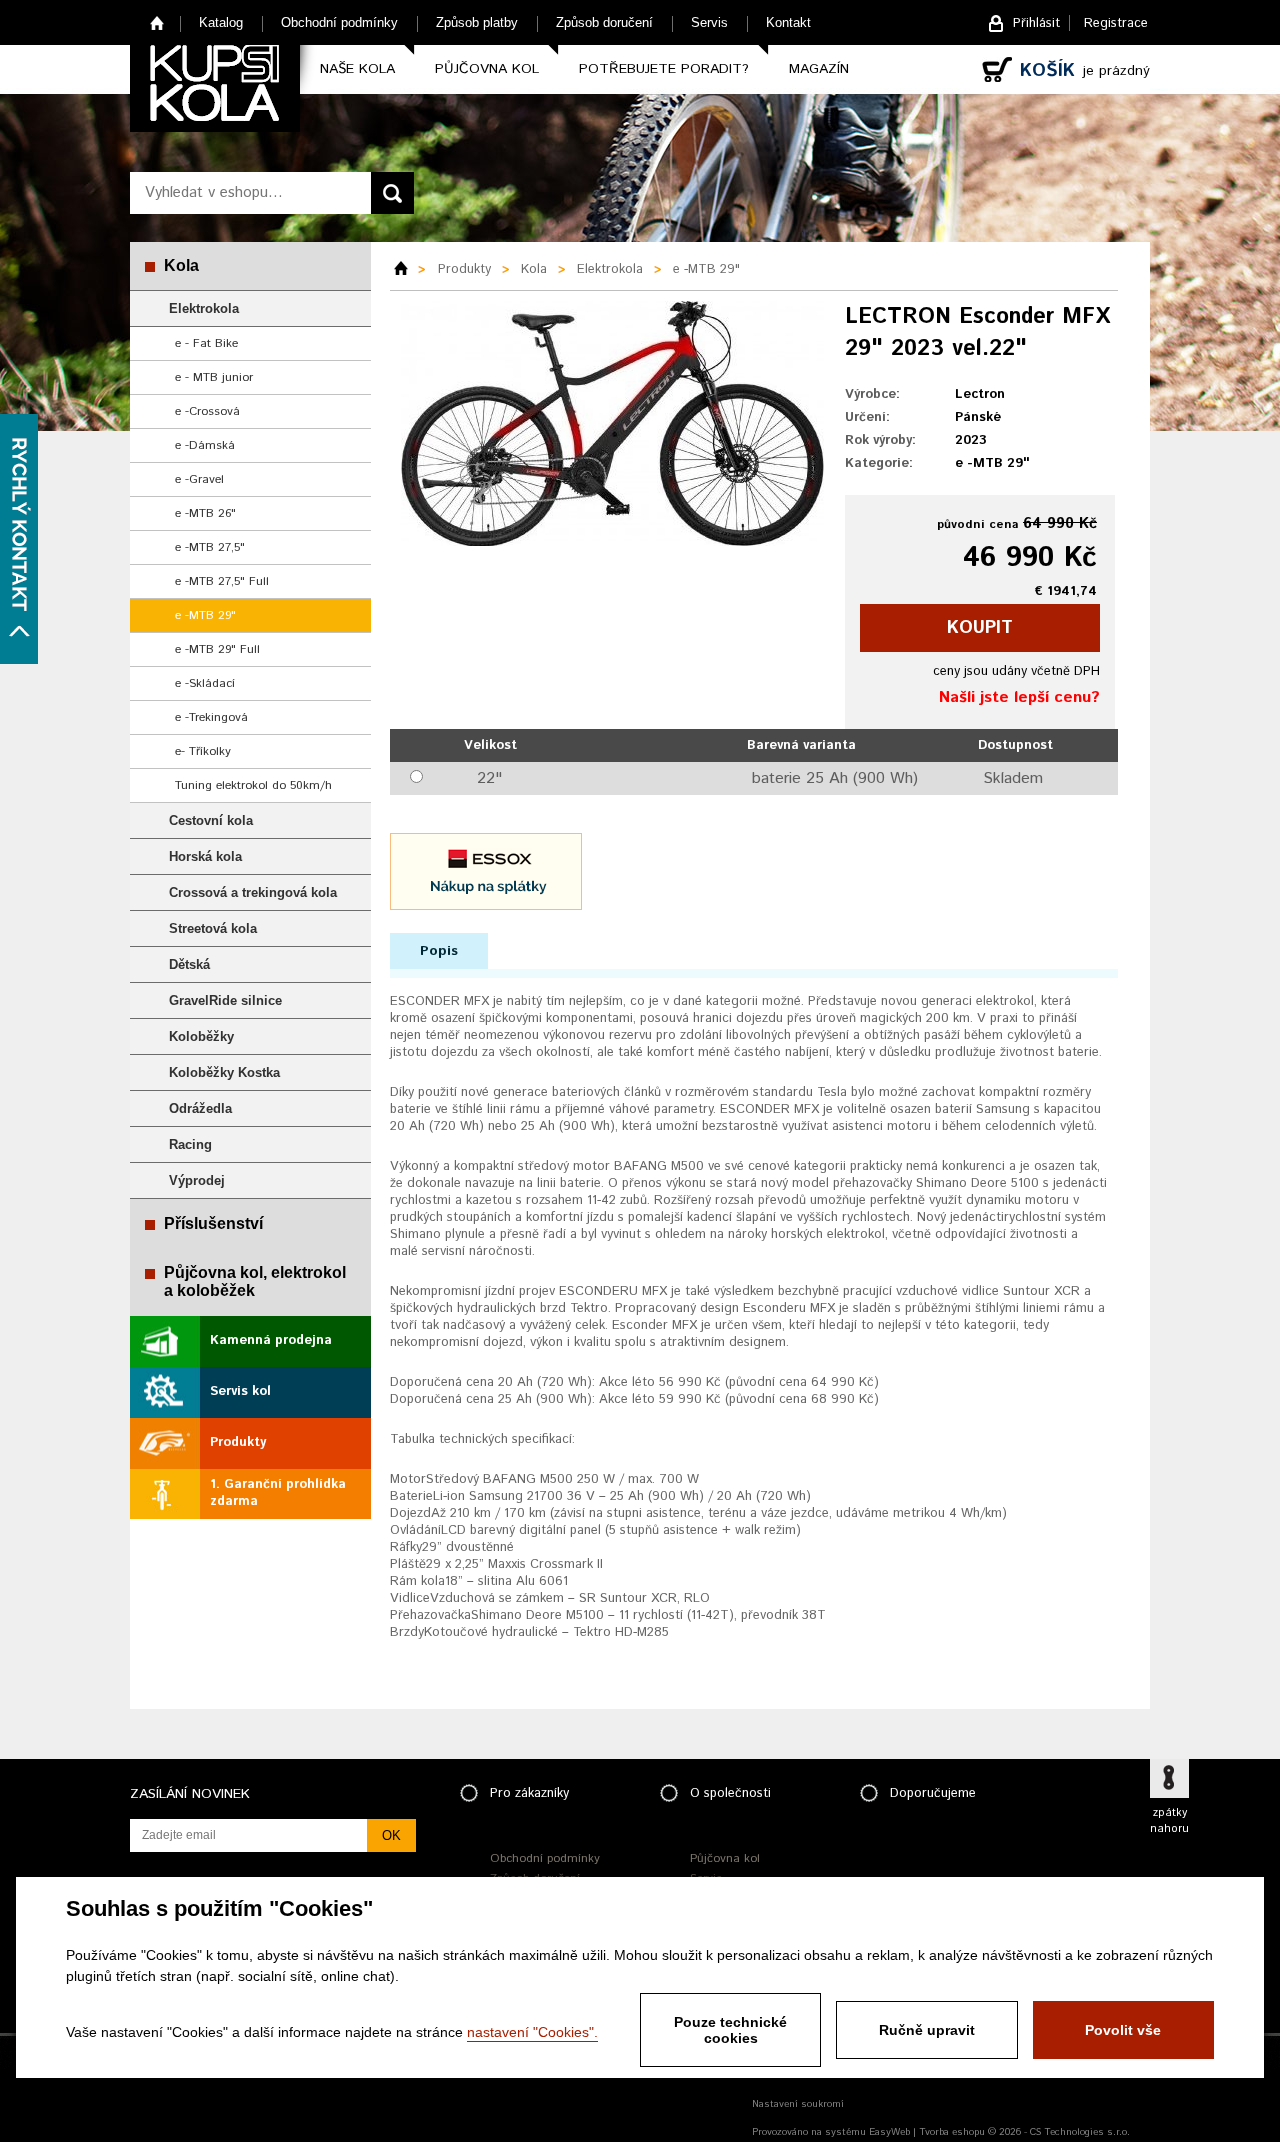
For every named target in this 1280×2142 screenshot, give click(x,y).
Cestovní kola (211, 820)
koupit (980, 628)
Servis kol (240, 1391)
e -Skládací (205, 683)
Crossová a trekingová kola (253, 892)
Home (157, 22)
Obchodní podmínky (339, 22)
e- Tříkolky (203, 751)
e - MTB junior (214, 377)
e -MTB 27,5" (210, 547)
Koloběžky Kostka (224, 1072)
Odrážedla (200, 1108)
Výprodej (197, 1180)
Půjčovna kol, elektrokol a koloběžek (255, 1281)
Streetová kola (213, 928)
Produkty (238, 1442)
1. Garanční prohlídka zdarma (278, 1493)
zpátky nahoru (1169, 1821)
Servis (709, 22)
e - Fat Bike (206, 343)
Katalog (221, 22)
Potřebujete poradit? (664, 69)
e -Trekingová (211, 717)
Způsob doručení (604, 22)
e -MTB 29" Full (217, 649)
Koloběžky (201, 1036)
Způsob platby (477, 22)
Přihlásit (1036, 23)
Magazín (819, 69)
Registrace (1116, 23)
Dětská (189, 964)
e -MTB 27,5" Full (222, 581)
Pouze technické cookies (730, 2030)
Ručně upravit (927, 2030)
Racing (190, 1144)
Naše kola (357, 69)
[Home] (408, 270)
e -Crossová (207, 411)
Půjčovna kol (487, 69)
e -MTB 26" (205, 513)
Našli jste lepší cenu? (1019, 697)
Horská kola (205, 856)
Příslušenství (213, 1223)
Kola (181, 265)
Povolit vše (1123, 2030)
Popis (439, 951)
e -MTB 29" (205, 615)
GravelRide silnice (225, 1000)
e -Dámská (205, 445)
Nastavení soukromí (798, 2104)
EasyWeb (889, 2132)
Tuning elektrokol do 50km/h (253, 785)
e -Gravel (199, 479)
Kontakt (788, 22)
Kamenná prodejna (271, 1340)
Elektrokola (204, 308)
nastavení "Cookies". (532, 2032)
